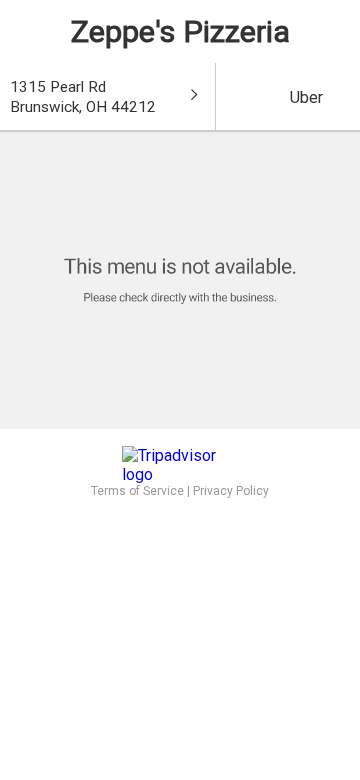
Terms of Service (137, 491)
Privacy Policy (231, 491)
